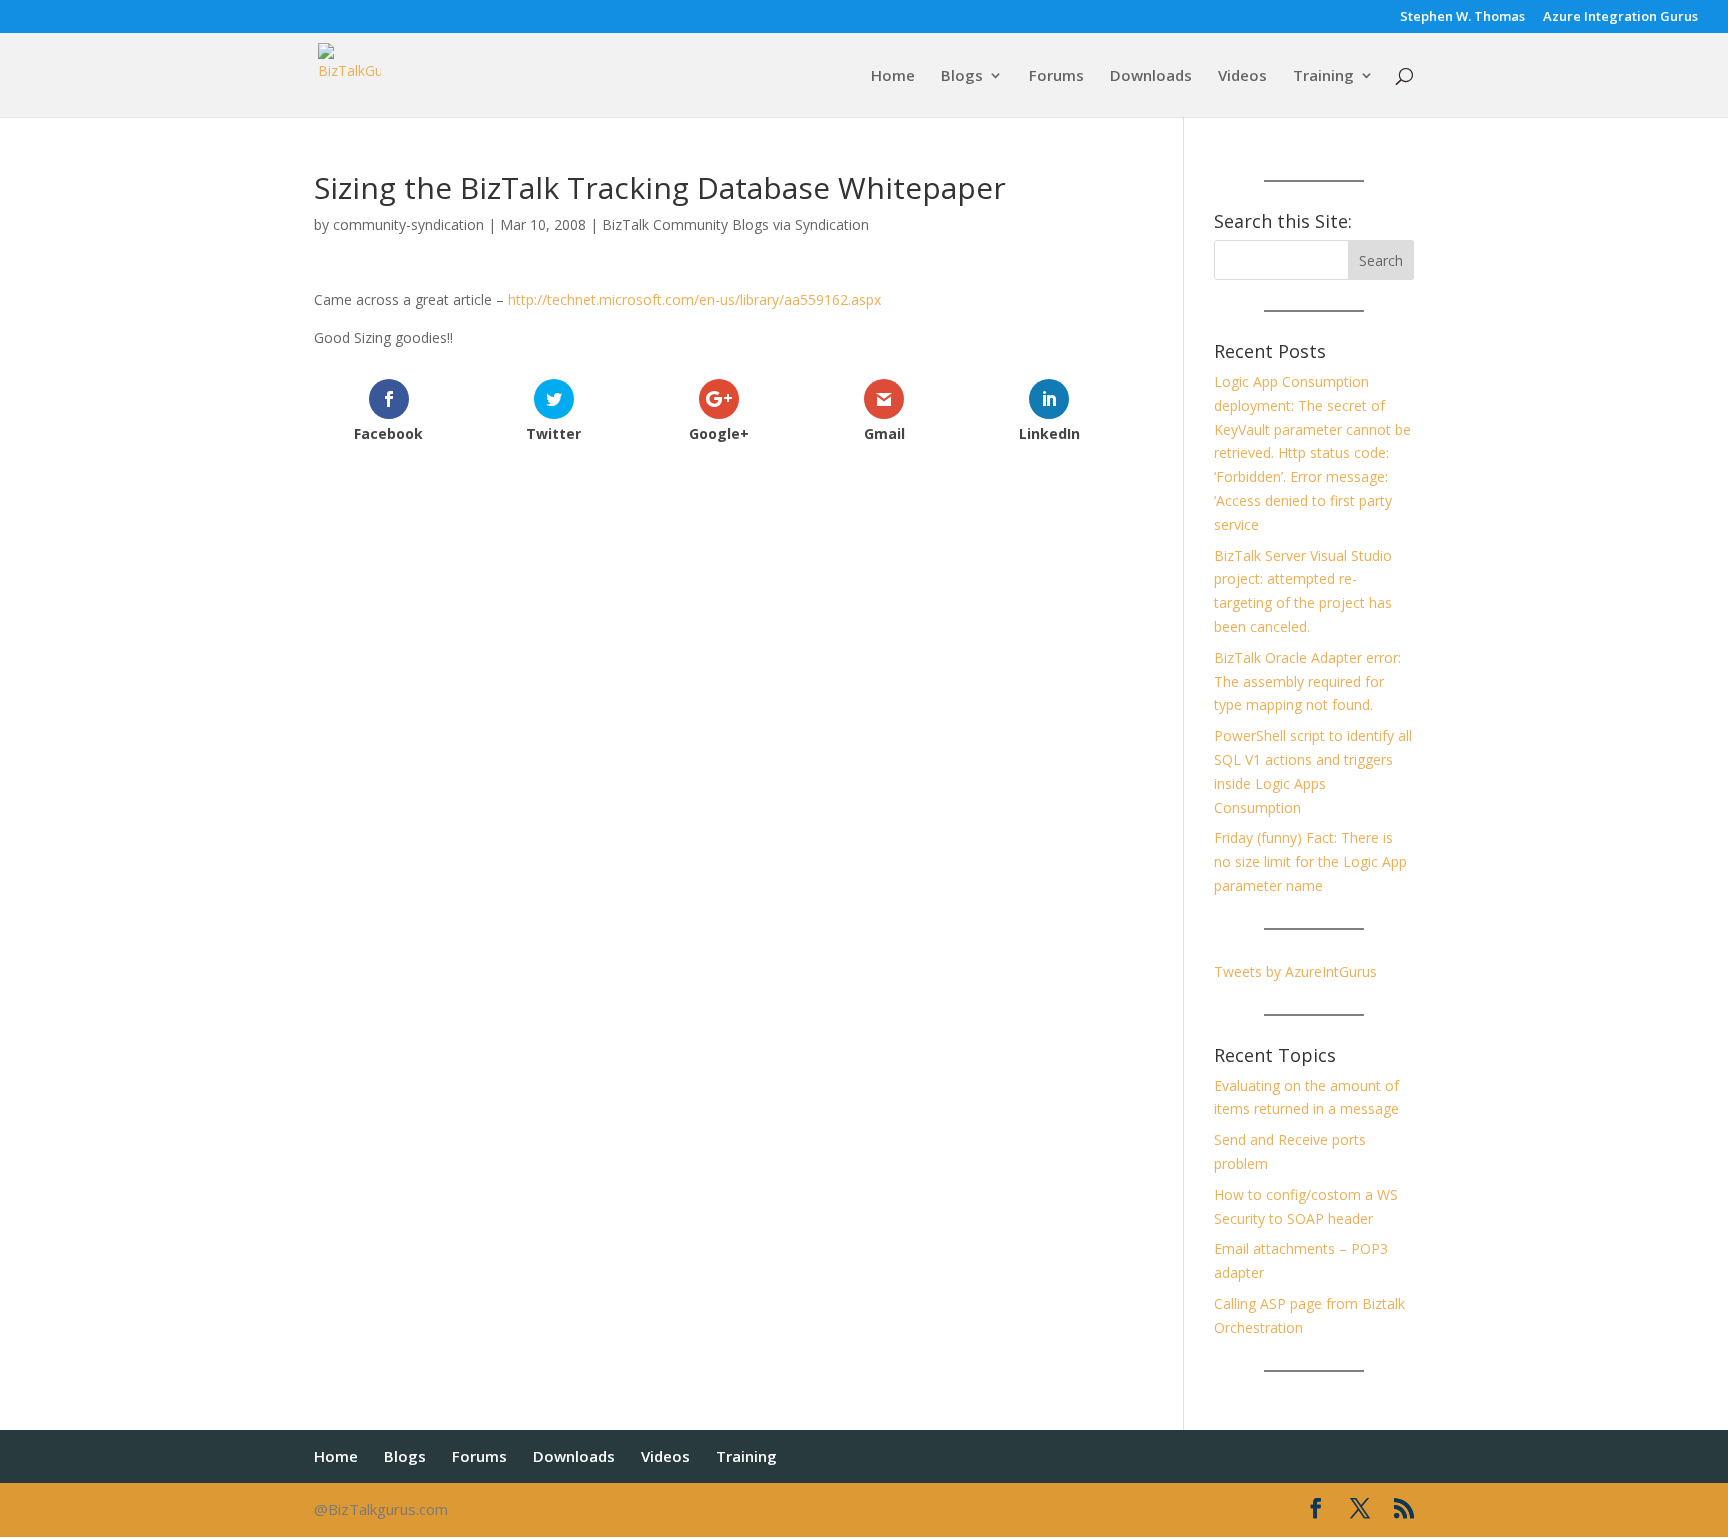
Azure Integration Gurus (1620, 17)
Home (893, 76)
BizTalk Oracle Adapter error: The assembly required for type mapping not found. (1307, 681)
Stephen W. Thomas (1462, 17)
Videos (1242, 76)
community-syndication (408, 224)
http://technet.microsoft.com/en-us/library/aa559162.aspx (694, 299)
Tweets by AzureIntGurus (1295, 971)
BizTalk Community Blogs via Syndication (735, 224)
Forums (1056, 76)
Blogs (962, 76)
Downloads (1151, 76)
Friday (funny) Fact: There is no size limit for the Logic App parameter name (1310, 861)
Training (1323, 76)
